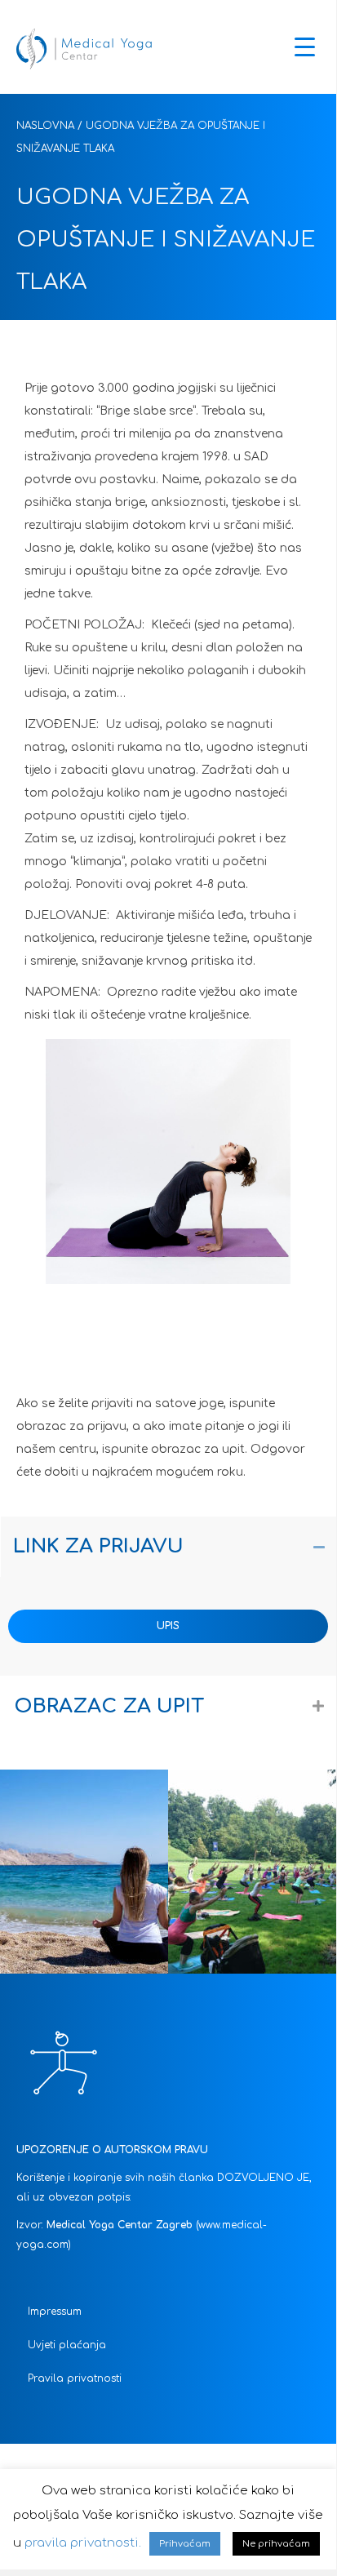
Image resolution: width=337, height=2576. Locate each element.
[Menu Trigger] (305, 47)
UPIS (168, 1626)
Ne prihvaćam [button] (276, 2544)
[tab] (169, 1547)
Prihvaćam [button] (185, 2544)
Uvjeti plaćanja (67, 2345)
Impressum (55, 2312)
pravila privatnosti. (83, 2543)
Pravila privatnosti (75, 2378)
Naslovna (45, 126)
